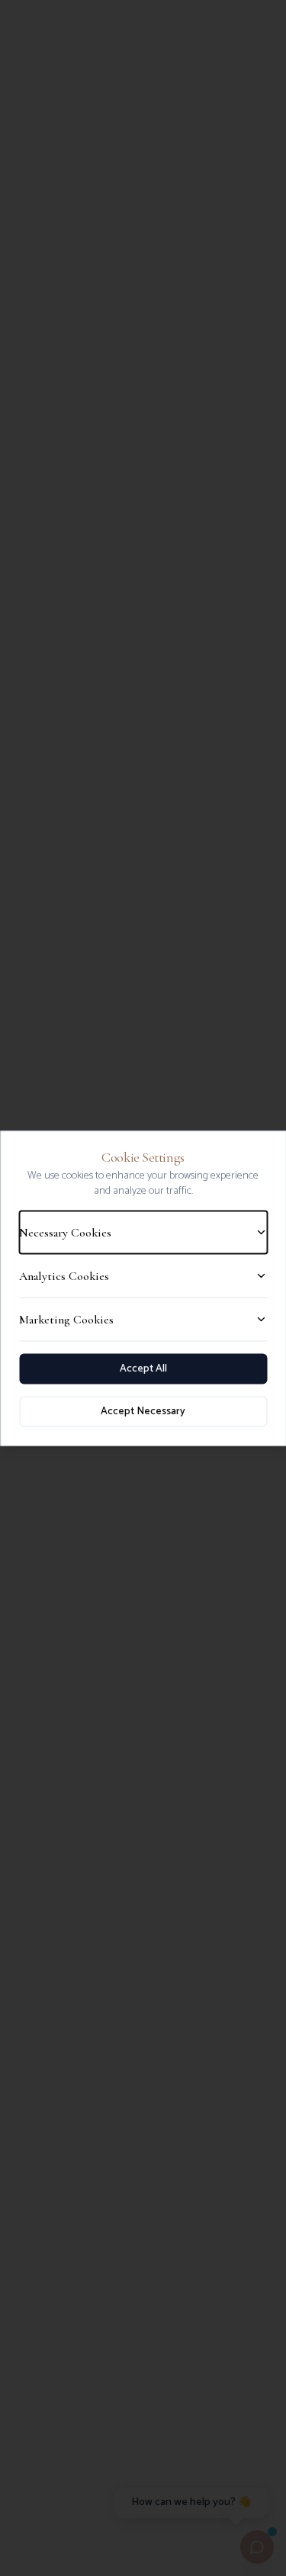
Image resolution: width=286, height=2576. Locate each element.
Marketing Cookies (66, 1319)
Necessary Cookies (65, 1232)
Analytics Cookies (64, 1275)
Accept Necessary (143, 1411)
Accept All (143, 1368)
